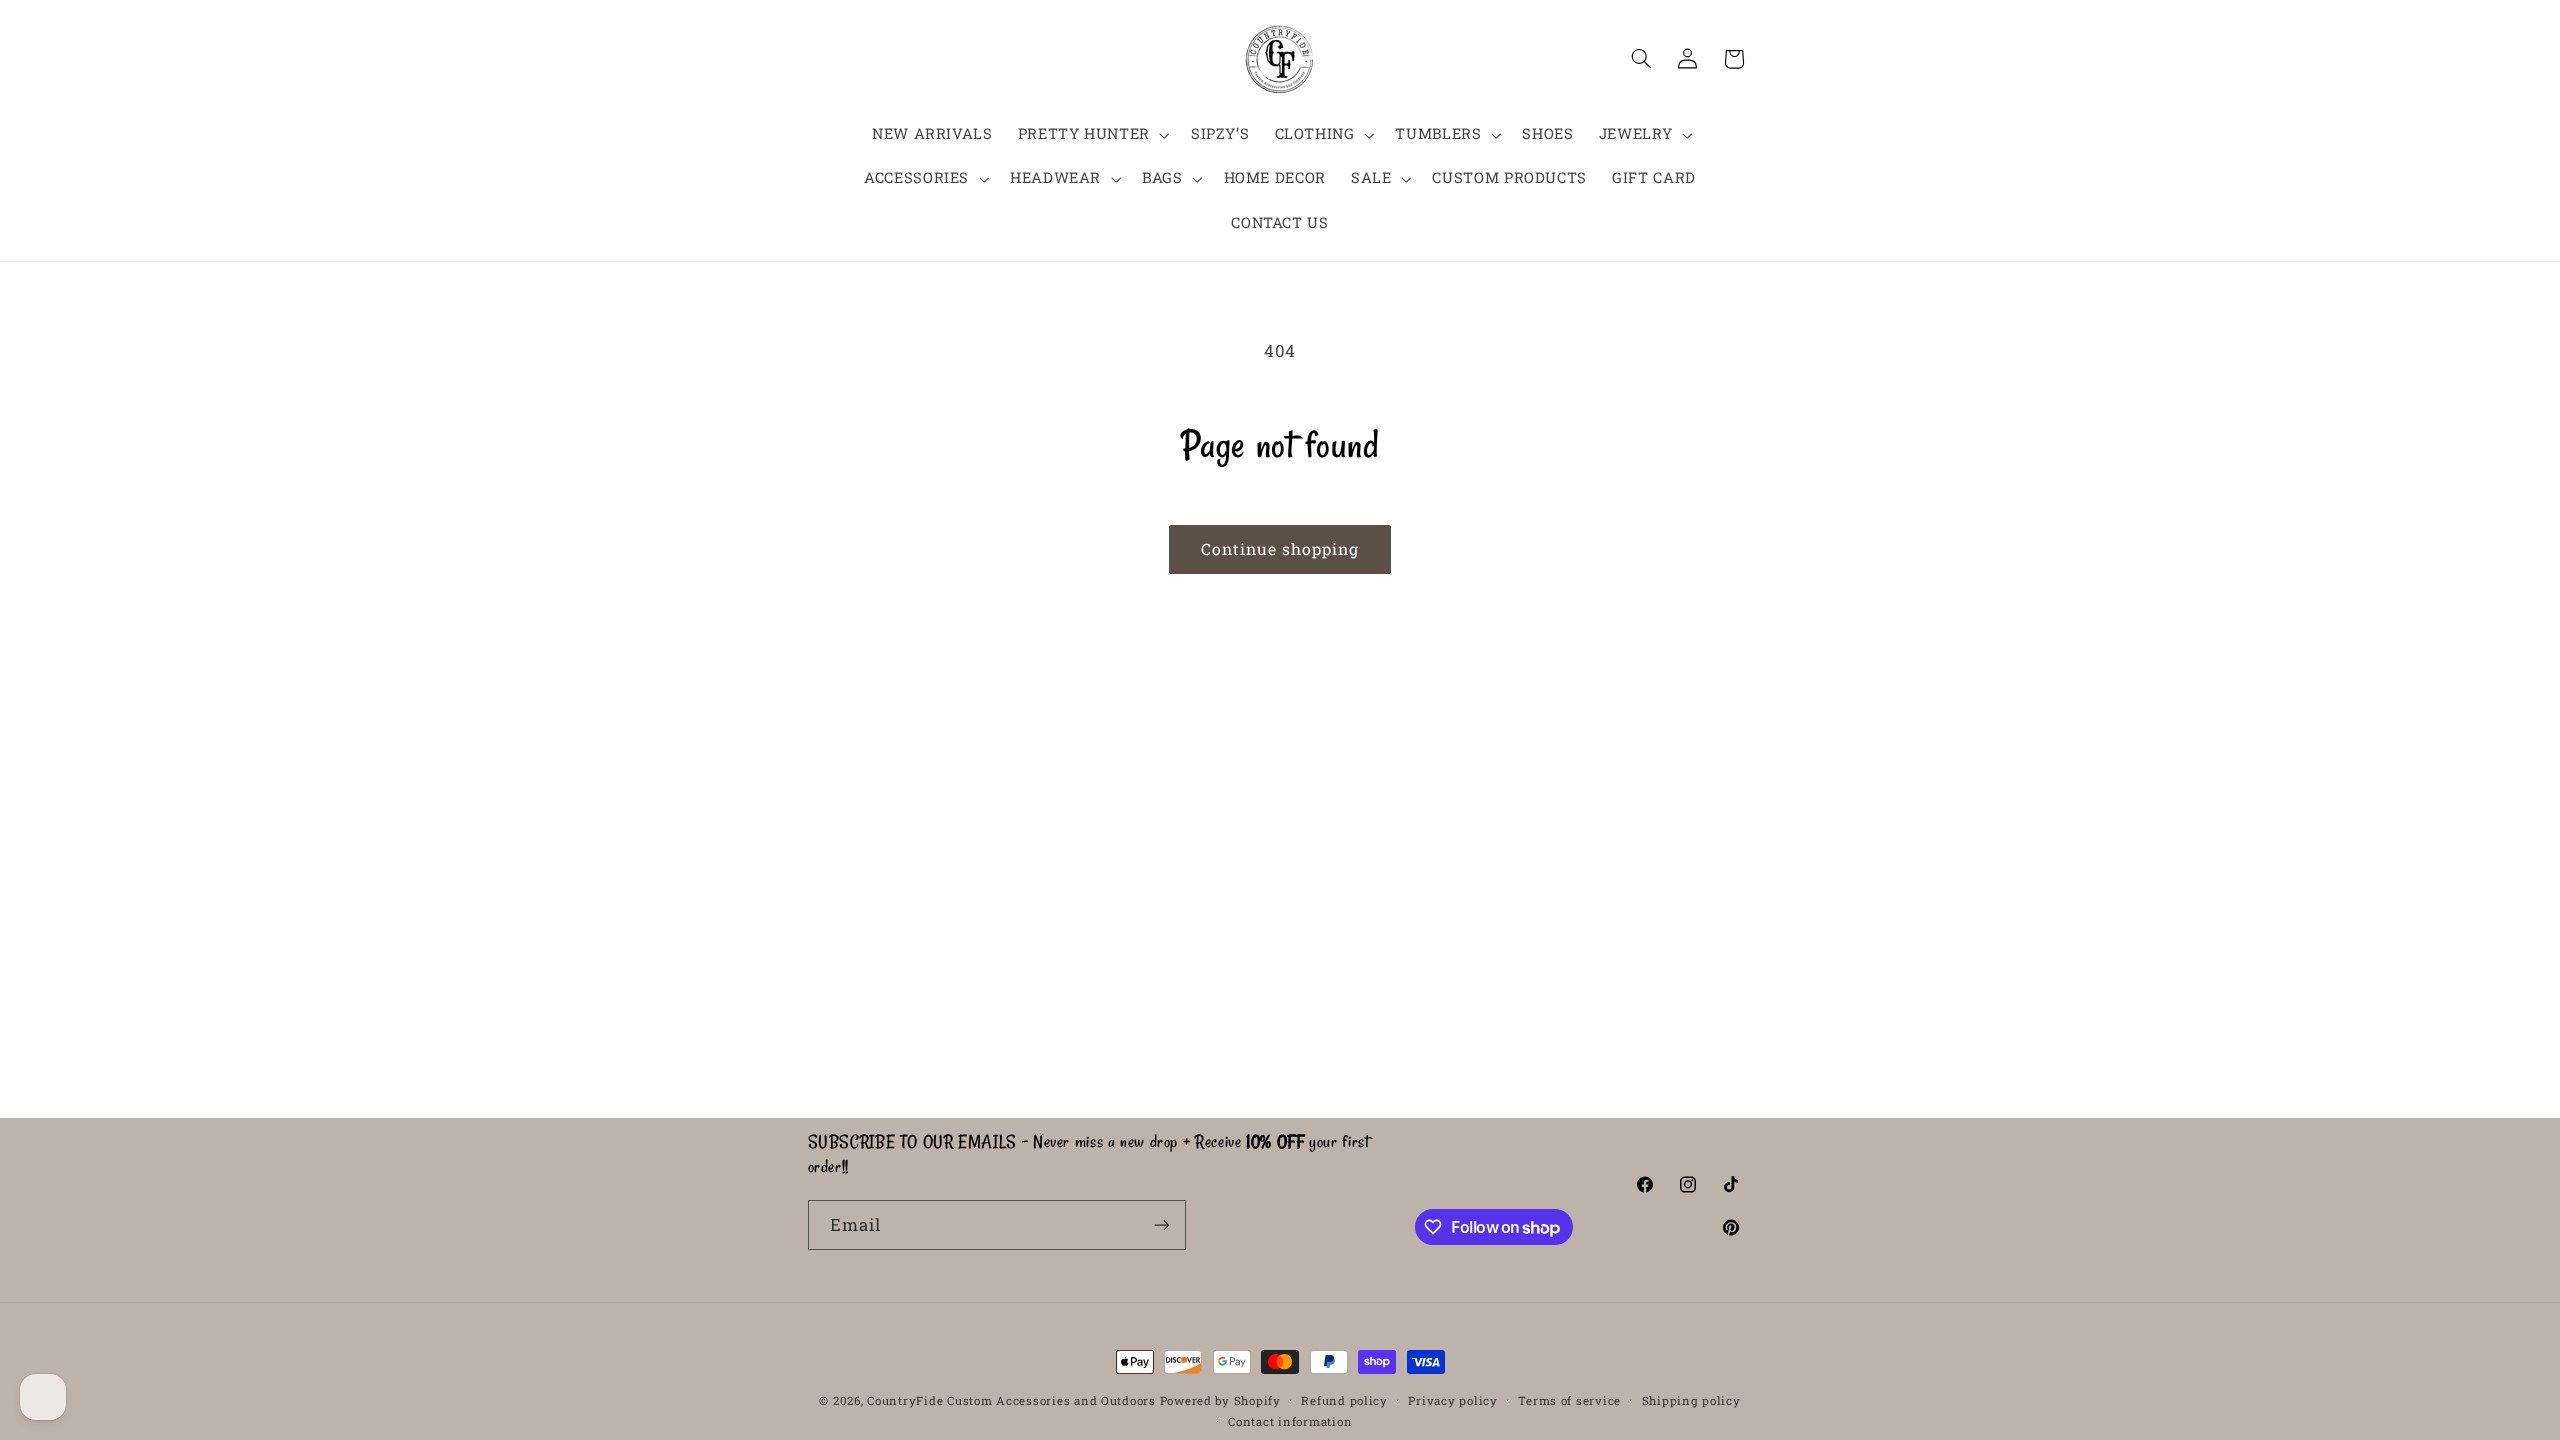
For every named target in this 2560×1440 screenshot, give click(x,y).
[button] (1091, 135)
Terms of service (1569, 1400)
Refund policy (1344, 1400)
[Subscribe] (1161, 1224)
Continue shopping (1280, 548)
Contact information (1290, 1421)
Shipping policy (1691, 1400)
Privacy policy (1452, 1400)
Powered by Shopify (1220, 1400)
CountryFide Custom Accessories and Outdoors (1011, 1400)
